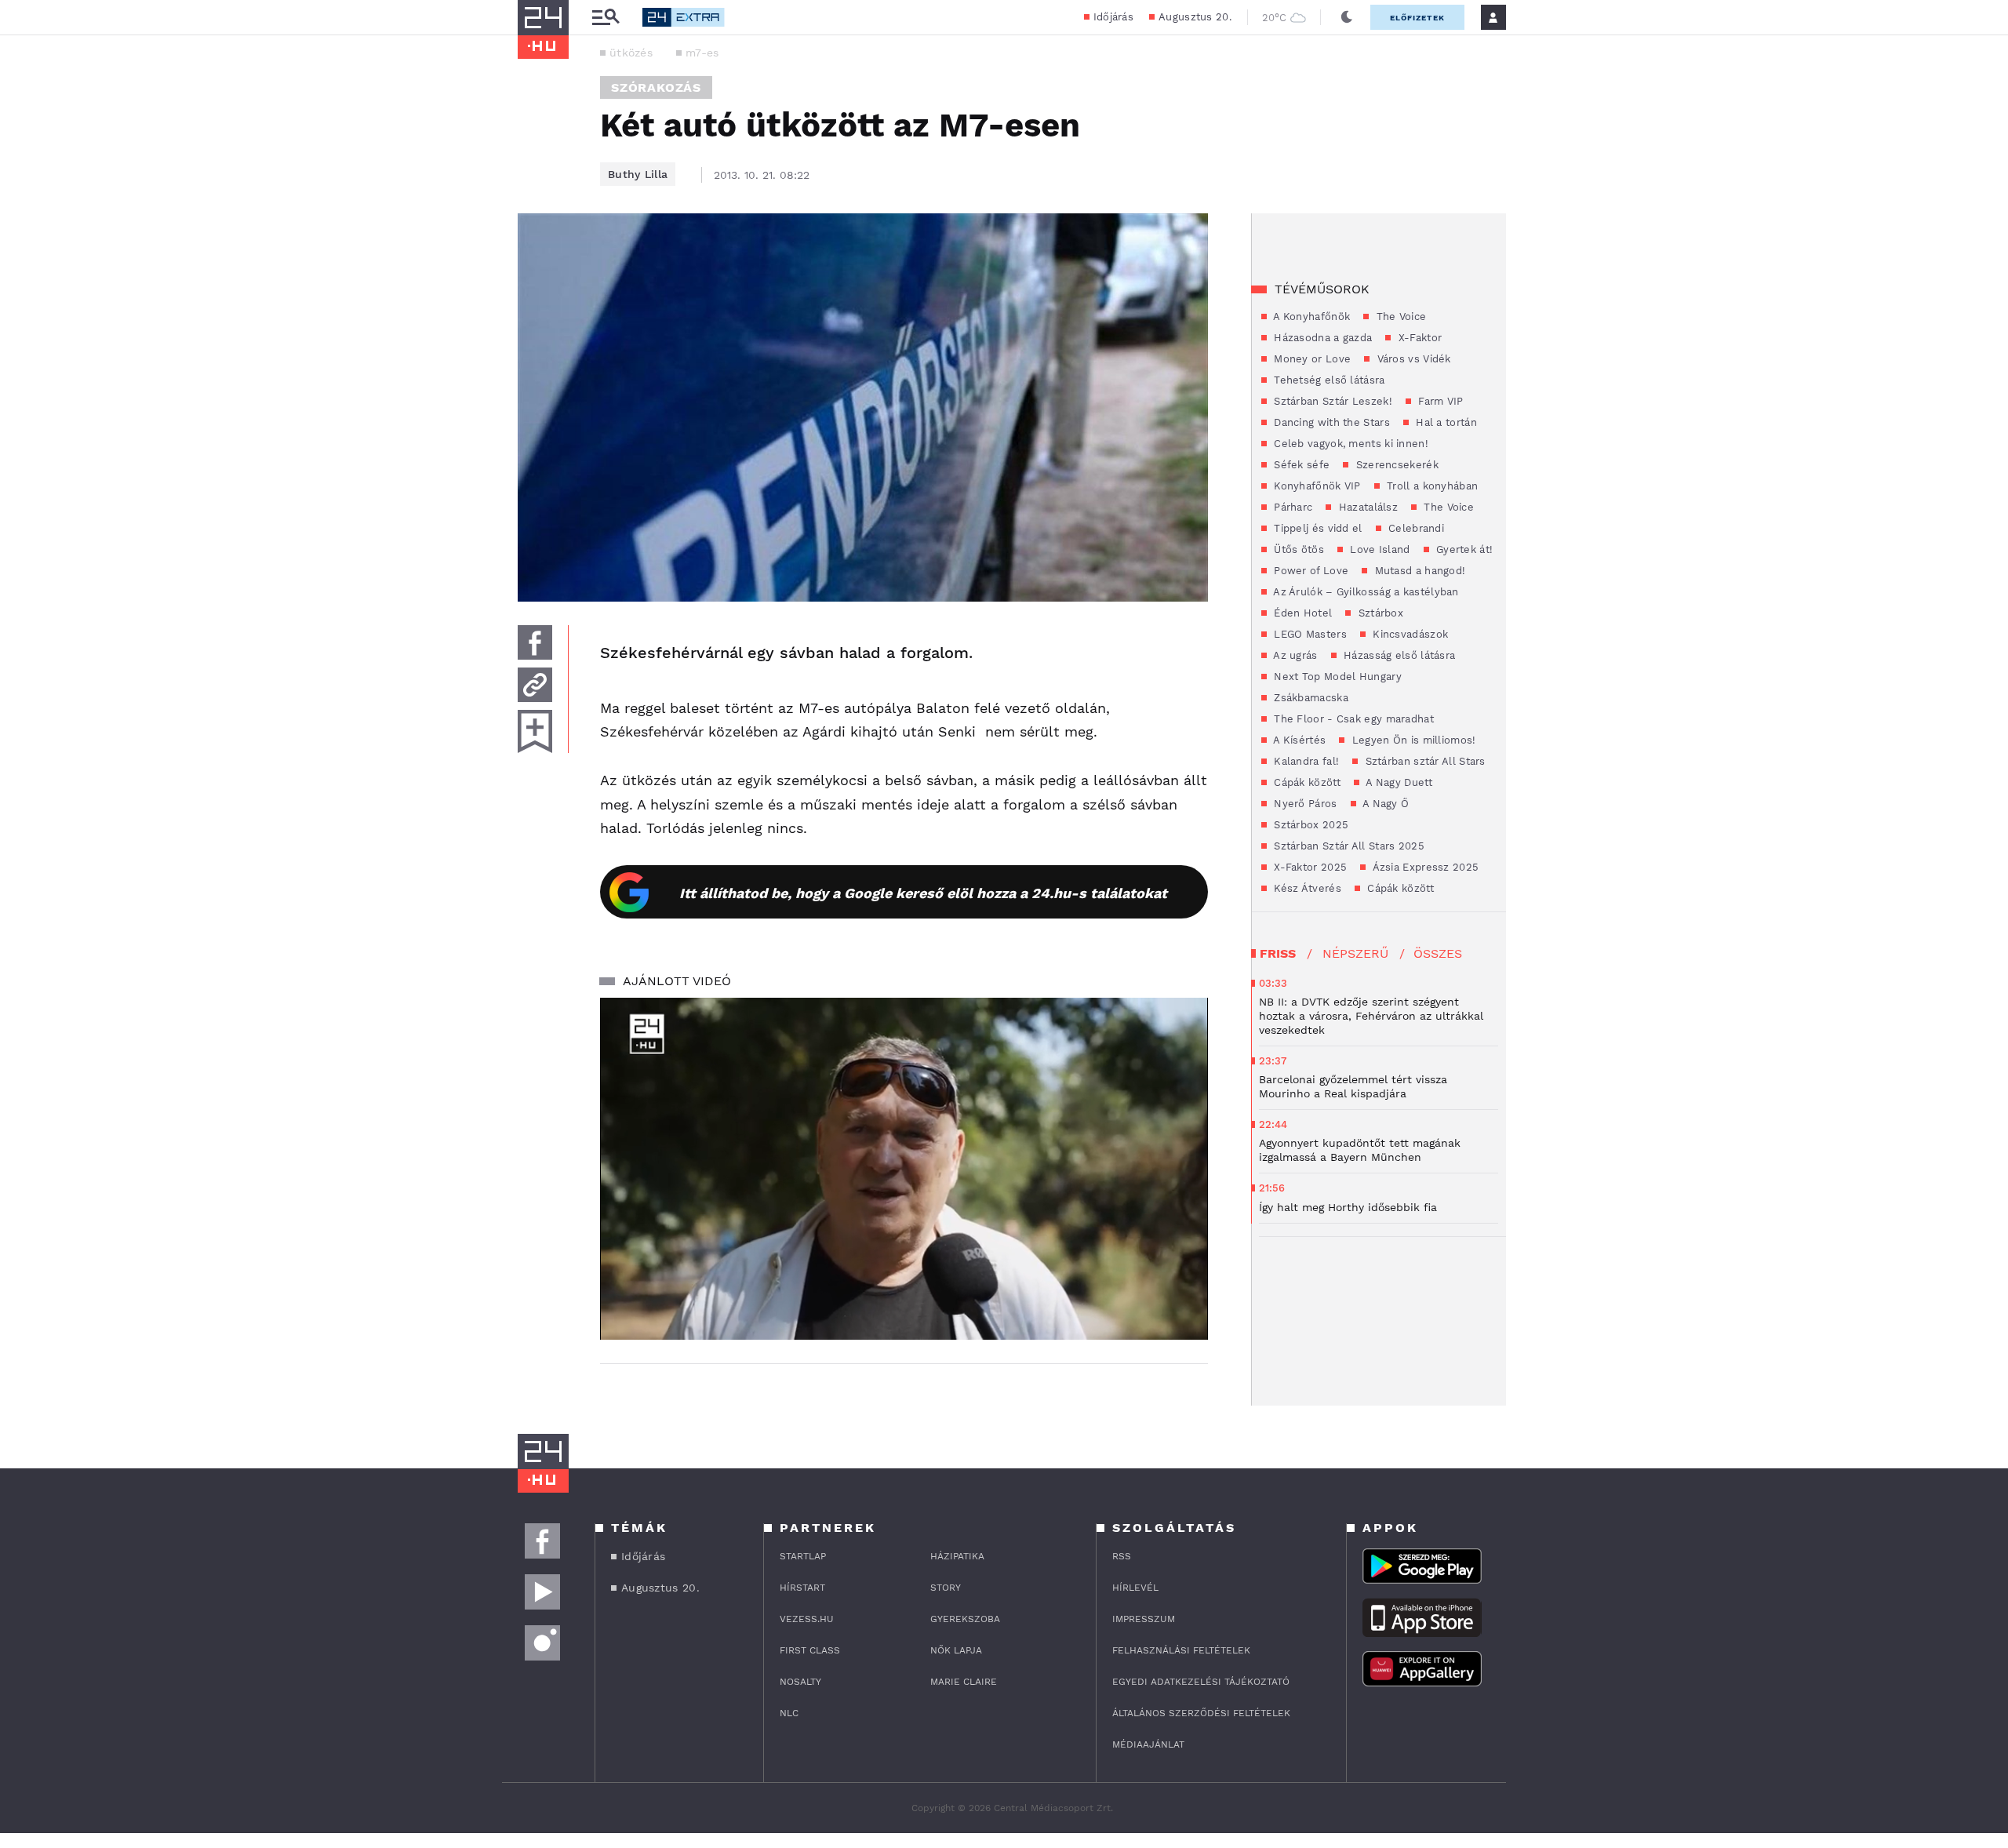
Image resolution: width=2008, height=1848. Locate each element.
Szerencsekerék (1395, 465)
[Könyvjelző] (535, 731)
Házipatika (957, 1556)
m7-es (702, 53)
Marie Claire (964, 1682)
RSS (1122, 1556)
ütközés (631, 53)
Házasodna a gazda (1321, 338)
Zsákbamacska (1310, 698)
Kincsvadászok (1409, 634)
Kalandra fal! (1305, 761)
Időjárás (1113, 17)
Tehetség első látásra (1328, 380)
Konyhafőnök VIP (1316, 486)
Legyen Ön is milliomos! (1412, 740)
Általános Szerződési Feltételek (1201, 1713)
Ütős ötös (1297, 549)
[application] (904, 1169)
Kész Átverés (1306, 888)
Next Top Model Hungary (1336, 677)
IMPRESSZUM (1144, 1619)
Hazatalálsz (1366, 507)
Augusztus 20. (1195, 17)
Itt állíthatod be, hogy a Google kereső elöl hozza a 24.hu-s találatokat (923, 893)
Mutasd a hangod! (1418, 571)
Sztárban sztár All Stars (1424, 761)
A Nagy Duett (1398, 782)
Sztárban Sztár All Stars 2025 (1348, 846)
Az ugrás (1294, 655)
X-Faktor (1418, 338)
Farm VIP (1439, 401)
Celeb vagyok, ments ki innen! (1350, 444)
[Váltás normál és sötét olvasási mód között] (1347, 17)
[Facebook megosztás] (535, 642)
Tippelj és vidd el (1317, 528)
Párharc (1291, 507)
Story (946, 1588)
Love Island (1379, 549)
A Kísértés (1298, 740)
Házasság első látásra (1398, 655)
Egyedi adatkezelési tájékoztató (1201, 1682)
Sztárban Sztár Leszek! (1331, 401)
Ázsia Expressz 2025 (1424, 867)
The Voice (1399, 316)
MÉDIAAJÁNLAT (1148, 1744)
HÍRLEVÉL (1135, 1588)
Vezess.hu (807, 1619)
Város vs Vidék (1412, 359)
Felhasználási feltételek (1181, 1650)
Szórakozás (656, 87)
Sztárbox (1379, 613)
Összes (1438, 953)
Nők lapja (956, 1650)
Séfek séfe (1300, 465)
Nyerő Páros (1304, 804)
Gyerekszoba (965, 1619)
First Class (810, 1650)
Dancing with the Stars (1330, 422)
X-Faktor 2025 (1309, 867)
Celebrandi (1415, 528)
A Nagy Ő (1385, 804)
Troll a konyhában (1431, 486)
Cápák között (1306, 782)
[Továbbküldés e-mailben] (535, 685)
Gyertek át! (1463, 549)
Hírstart (802, 1588)
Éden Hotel (1301, 613)
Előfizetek (1417, 18)
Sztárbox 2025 (1310, 825)
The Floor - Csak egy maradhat (1352, 719)
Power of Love (1310, 571)
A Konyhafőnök (1310, 316)
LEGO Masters (1309, 634)
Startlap (803, 1556)
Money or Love (1311, 359)
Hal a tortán (1445, 422)
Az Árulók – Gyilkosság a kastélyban (1365, 592)
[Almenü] (606, 18)
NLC (789, 1713)
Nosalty (800, 1682)
